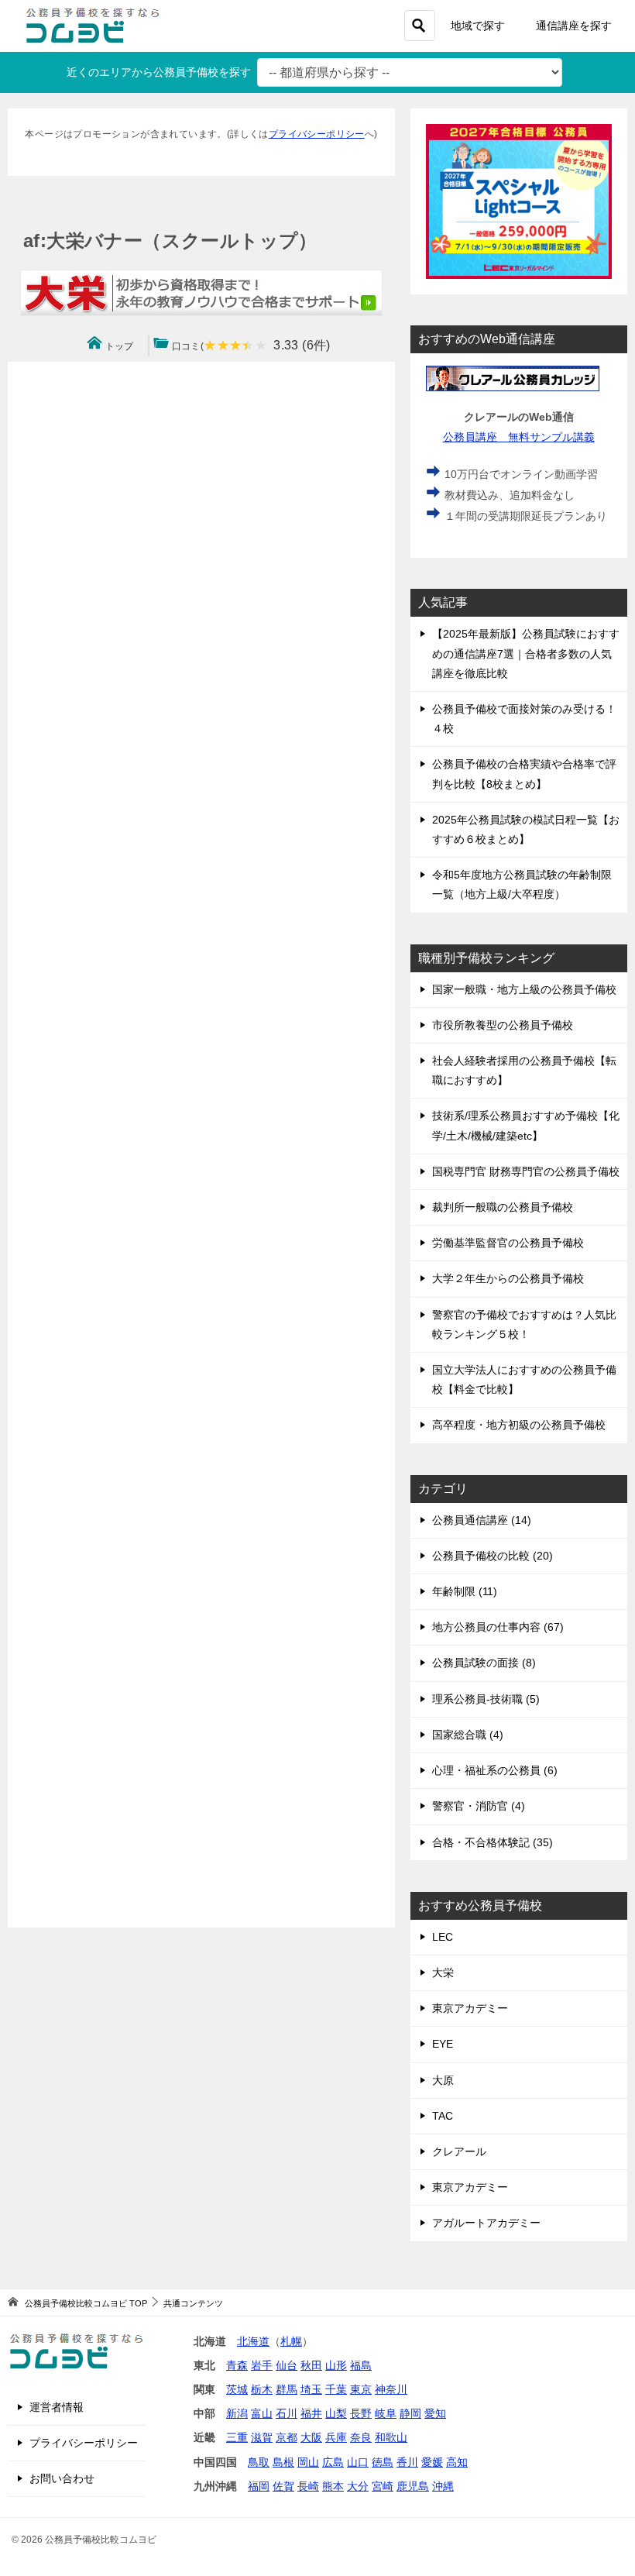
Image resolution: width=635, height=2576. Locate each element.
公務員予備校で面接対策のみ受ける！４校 (524, 719)
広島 (333, 2462)
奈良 (361, 2437)
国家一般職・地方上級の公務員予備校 (524, 989)
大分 (358, 2486)
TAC (443, 2116)
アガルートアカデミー (486, 2223)
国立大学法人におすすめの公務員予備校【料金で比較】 (524, 1379)
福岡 (259, 2486)
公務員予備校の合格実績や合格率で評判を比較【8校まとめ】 (524, 774)
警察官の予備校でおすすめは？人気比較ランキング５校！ (524, 1324)
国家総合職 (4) (468, 1735)
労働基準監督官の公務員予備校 (508, 1243)
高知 (457, 2462)
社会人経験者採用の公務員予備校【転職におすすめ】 (524, 1070)
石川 (287, 2413)
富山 (262, 2413)
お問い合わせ (62, 2478)
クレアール (459, 2151)
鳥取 (259, 2462)
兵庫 (336, 2437)
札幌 (291, 2341)
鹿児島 (413, 2486)
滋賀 (262, 2437)
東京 (361, 2389)
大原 (443, 2080)
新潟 (237, 2413)
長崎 (308, 2486)
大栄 (443, 1972)
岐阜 (386, 2413)
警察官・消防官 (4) (479, 1806)
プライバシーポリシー (317, 134)
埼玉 (311, 2389)
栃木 (262, 2389)
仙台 (287, 2365)
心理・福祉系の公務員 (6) (495, 1770)
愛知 (435, 2413)
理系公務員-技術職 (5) (486, 1699)
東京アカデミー (470, 2008)
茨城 (237, 2389)
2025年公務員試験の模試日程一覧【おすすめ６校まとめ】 (526, 829)
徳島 (383, 2462)
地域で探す (478, 26)
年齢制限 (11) (465, 1591)
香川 (407, 2462)
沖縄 (443, 2486)
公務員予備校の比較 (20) (493, 1556)
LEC (443, 1937)
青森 (237, 2365)
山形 (336, 2365)
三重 (237, 2437)
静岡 (410, 2413)
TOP (86, 2303)
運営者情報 (57, 2407)
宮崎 (383, 2486)
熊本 (333, 2486)
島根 (283, 2462)
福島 (361, 2365)
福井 (311, 2413)
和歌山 (391, 2437)
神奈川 (391, 2389)
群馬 (287, 2389)
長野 (361, 2413)
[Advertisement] (201, 1145)
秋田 (311, 2365)
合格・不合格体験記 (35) (493, 1842)
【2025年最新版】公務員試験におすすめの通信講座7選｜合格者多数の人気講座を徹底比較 (526, 653)
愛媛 (432, 2462)
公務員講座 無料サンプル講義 (519, 437)
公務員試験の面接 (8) (484, 1663)
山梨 (336, 2413)
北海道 (253, 2341)
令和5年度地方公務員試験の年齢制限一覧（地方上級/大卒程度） (522, 884)
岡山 (308, 2462)
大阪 (311, 2437)
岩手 (262, 2365)
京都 (287, 2437)
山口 (358, 2462)
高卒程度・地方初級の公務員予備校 (519, 1425)
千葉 (336, 2389)
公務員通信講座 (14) (482, 1520)
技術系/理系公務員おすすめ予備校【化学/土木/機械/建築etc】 (526, 1125)
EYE (443, 2044)
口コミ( (251, 346)
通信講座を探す (574, 26)
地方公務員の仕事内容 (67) (498, 1627)
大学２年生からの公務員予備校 (508, 1278)
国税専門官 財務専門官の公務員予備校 (526, 1171)
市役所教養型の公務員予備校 (503, 1025)
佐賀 (283, 2486)
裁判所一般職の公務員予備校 (503, 1207)
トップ (120, 346)
